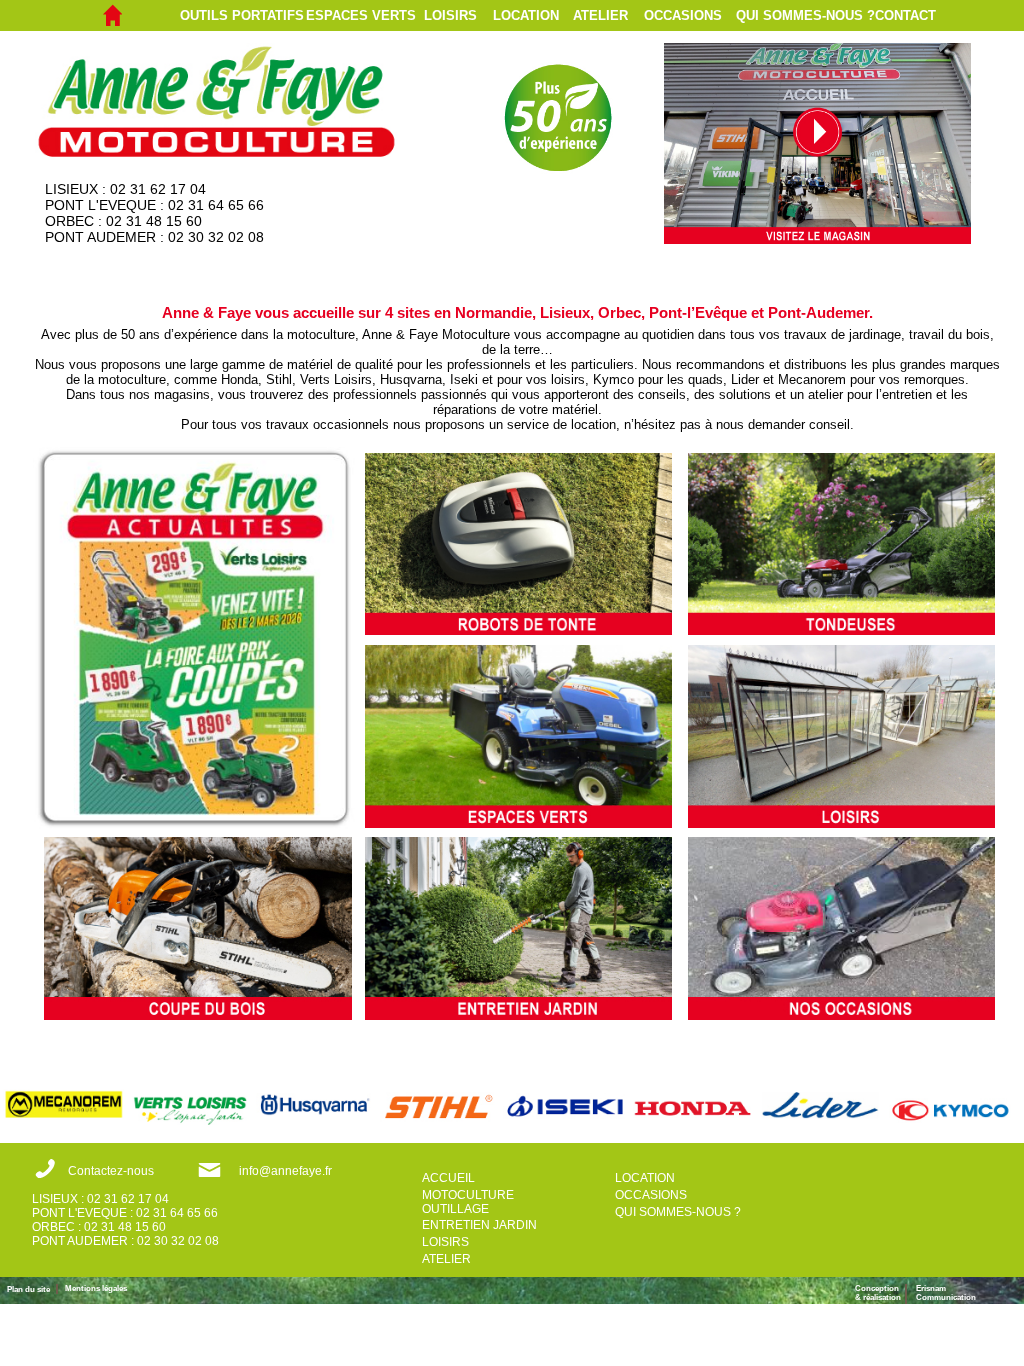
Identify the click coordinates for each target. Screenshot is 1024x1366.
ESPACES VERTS (361, 15)
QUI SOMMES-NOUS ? (805, 15)
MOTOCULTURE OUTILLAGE (468, 1202)
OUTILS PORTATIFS (242, 15)
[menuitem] (243, 15)
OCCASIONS (683, 15)
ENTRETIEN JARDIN (479, 1225)
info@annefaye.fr (285, 1171)
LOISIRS (450, 15)
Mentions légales (96, 1288)
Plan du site (31, 1289)
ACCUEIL (448, 1178)
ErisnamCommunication (946, 1293)
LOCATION (526, 15)
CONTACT (905, 15)
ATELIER (600, 15)
